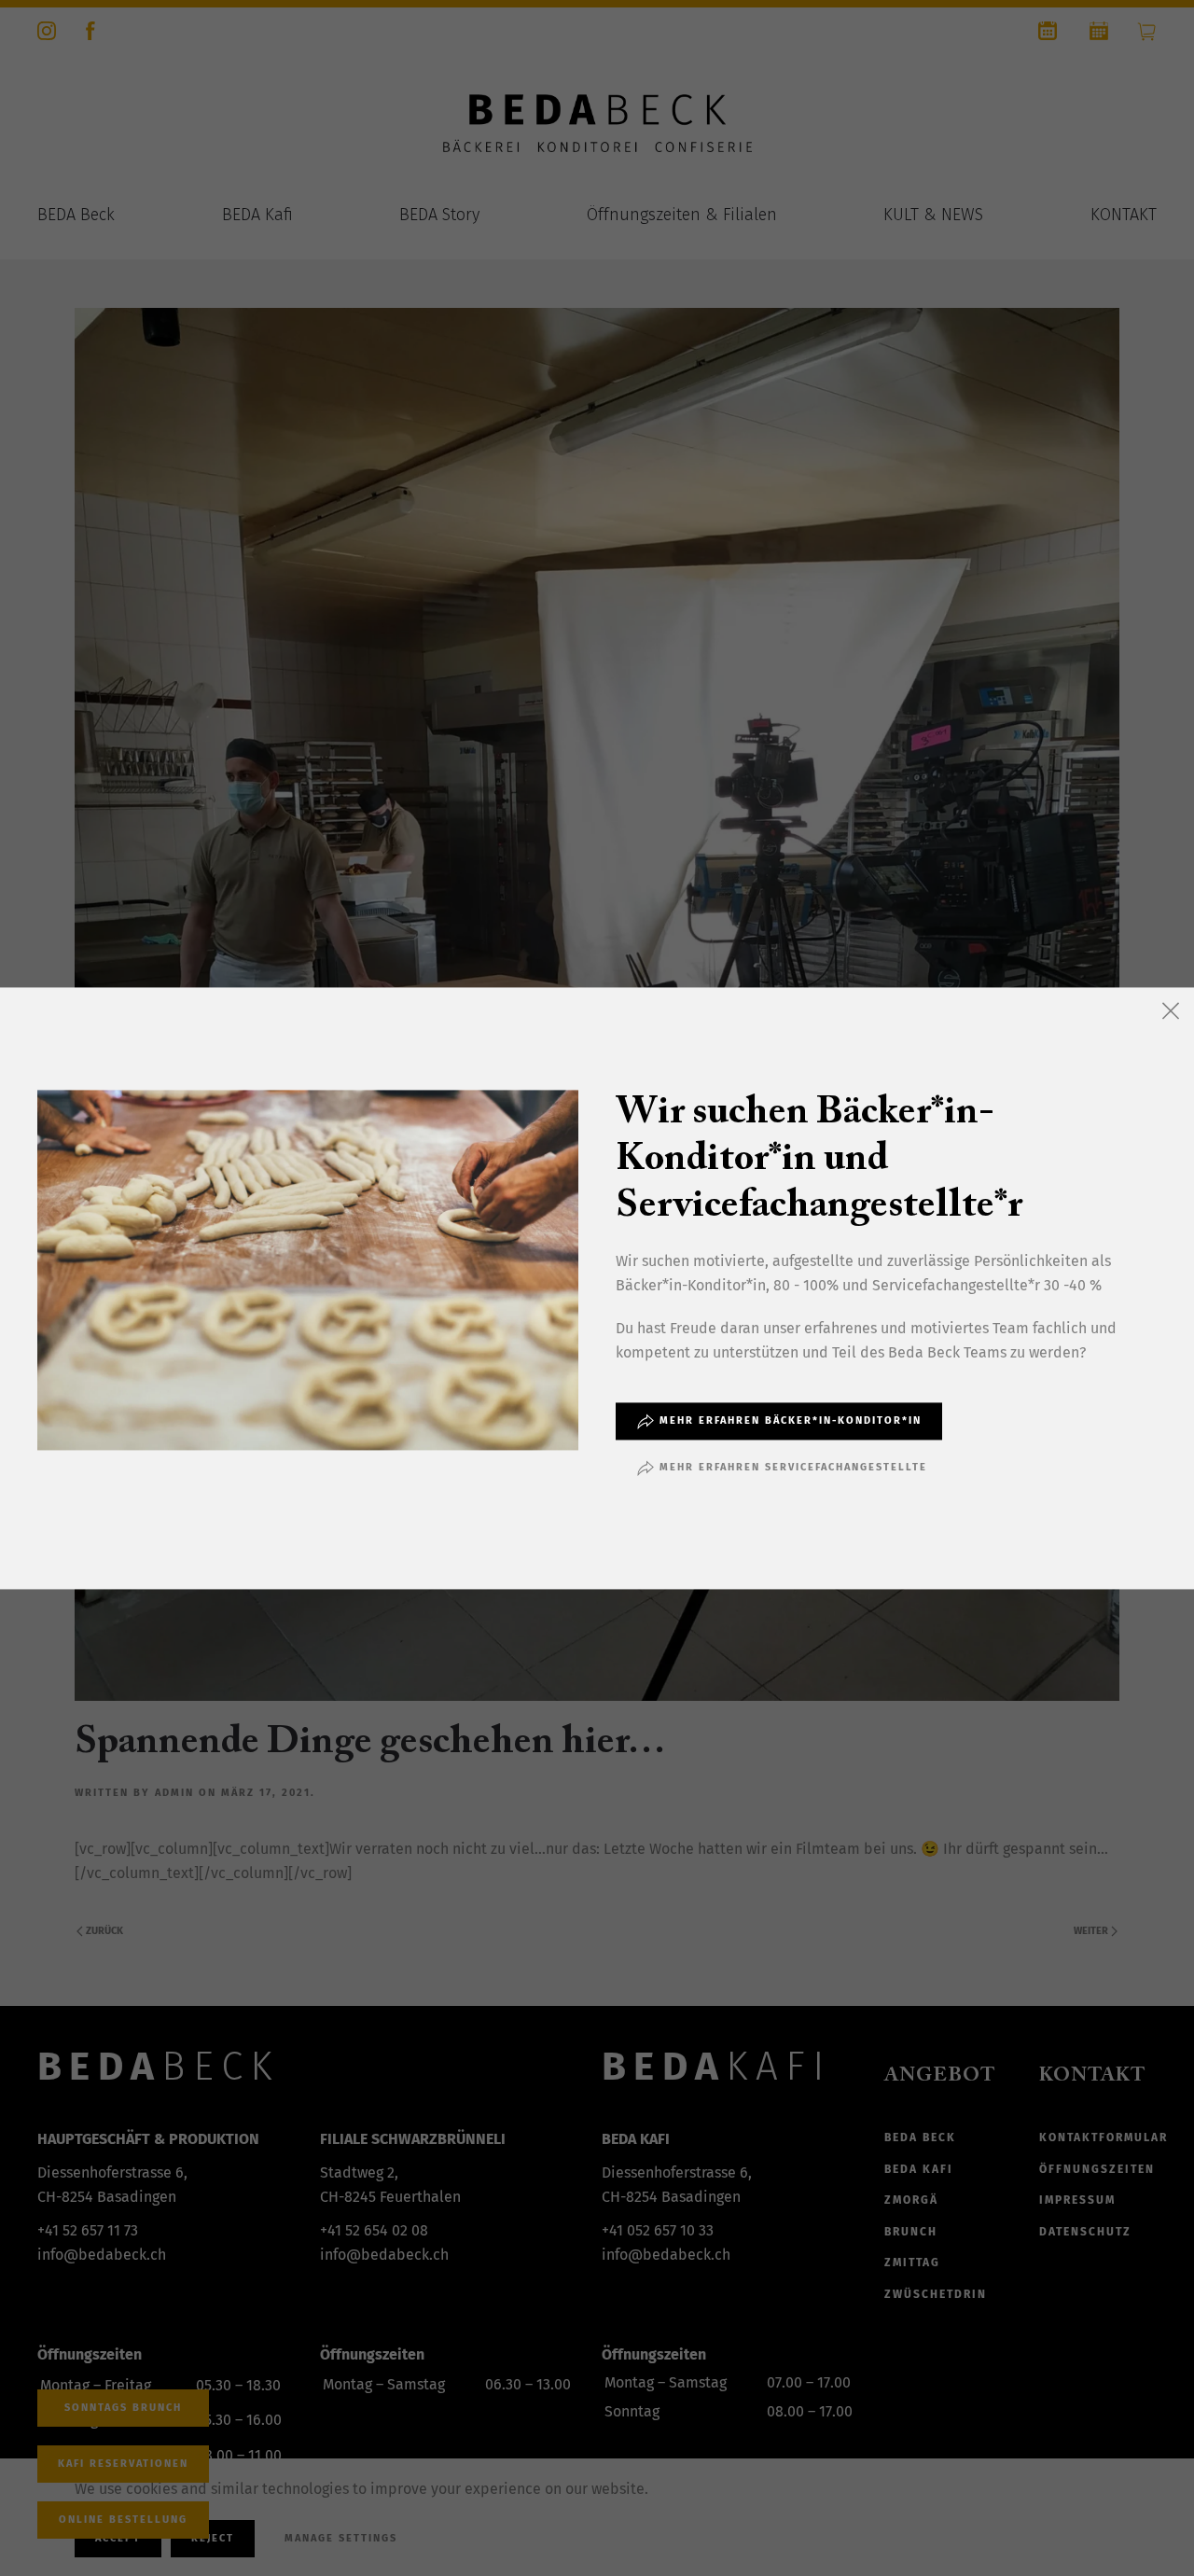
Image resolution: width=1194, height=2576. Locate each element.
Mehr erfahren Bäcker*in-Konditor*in (791, 1420)
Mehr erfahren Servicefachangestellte (793, 1467)
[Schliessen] (1171, 1010)
